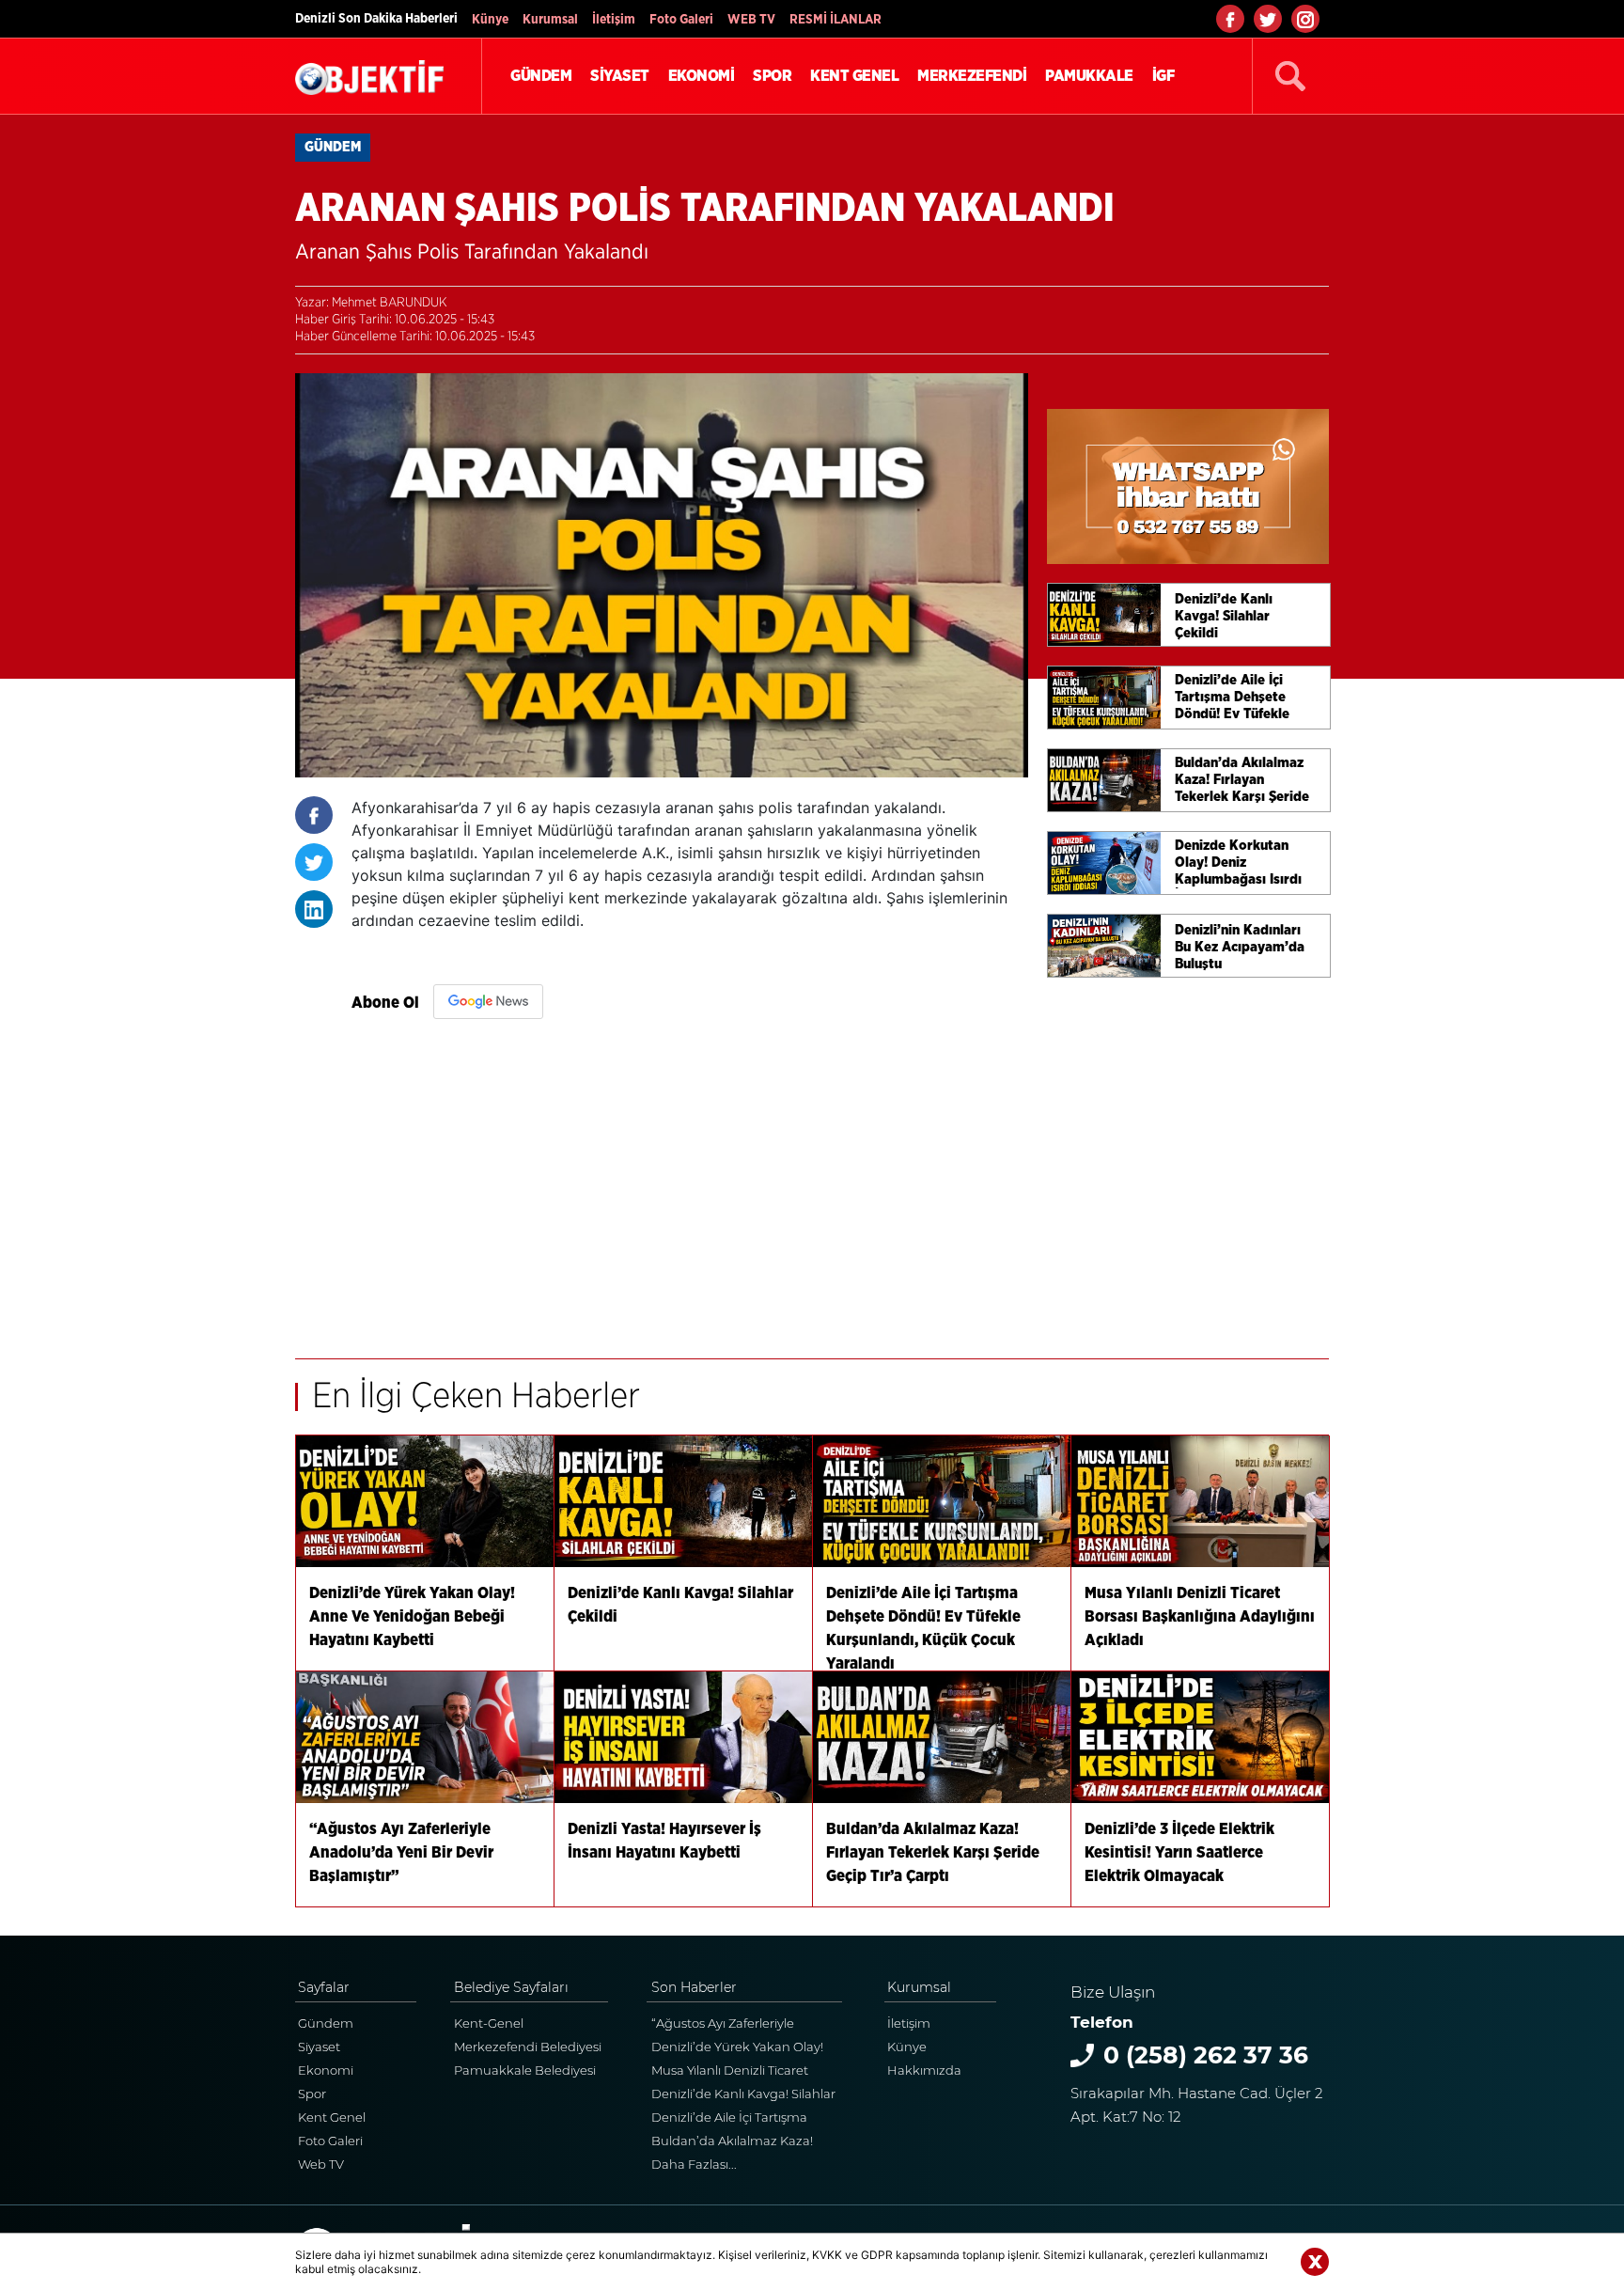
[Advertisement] (690, 1180)
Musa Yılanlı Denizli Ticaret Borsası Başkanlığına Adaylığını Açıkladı (745, 2072)
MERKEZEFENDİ (972, 76)
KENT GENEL (854, 76)
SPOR (772, 76)
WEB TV (751, 20)
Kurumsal (550, 20)
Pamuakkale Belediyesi (525, 2070)
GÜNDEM (541, 76)
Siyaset (319, 2047)
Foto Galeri (681, 20)
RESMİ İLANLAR (835, 20)
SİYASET (620, 76)
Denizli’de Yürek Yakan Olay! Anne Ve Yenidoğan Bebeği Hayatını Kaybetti (737, 2049)
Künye (490, 20)
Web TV (321, 2164)
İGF (1163, 76)
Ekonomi (326, 2070)
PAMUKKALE (1089, 76)
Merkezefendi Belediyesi (528, 2047)
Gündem (326, 2023)
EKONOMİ (702, 76)
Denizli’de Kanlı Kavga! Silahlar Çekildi (743, 2096)
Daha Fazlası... (694, 2164)
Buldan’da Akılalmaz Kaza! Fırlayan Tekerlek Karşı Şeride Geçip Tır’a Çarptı (739, 2143)
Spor (312, 2094)
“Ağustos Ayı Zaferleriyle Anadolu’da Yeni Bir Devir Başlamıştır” (728, 2025)
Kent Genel (332, 2117)
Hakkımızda (924, 2070)
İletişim (614, 20)
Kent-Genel (489, 2023)
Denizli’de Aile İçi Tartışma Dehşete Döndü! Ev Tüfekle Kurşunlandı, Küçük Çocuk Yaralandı (734, 2119)
